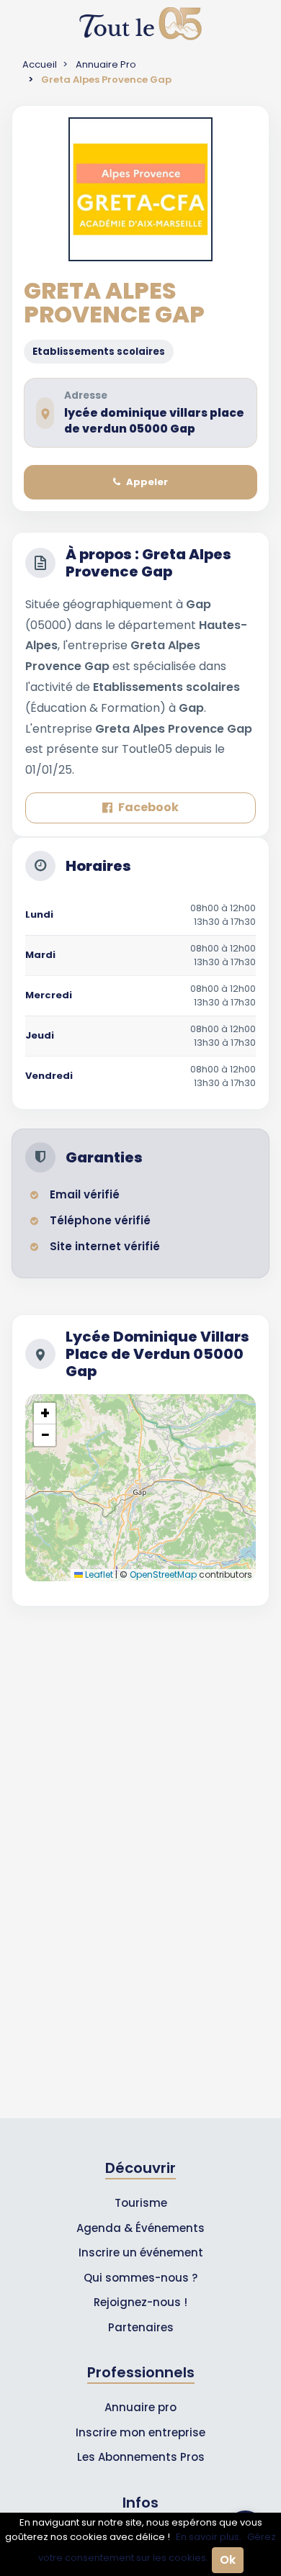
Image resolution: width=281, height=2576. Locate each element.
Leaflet (98, 1574)
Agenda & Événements (140, 2228)
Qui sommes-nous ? (140, 2278)
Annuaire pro (140, 2407)
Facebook (148, 807)
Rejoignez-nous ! (140, 2302)
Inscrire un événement (141, 2252)
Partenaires (141, 2327)
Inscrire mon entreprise (140, 2432)
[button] (45, 1414)
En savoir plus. (209, 2537)
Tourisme (141, 2203)
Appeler (147, 482)
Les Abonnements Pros (141, 2457)
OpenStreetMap (163, 1574)
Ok (228, 2560)
